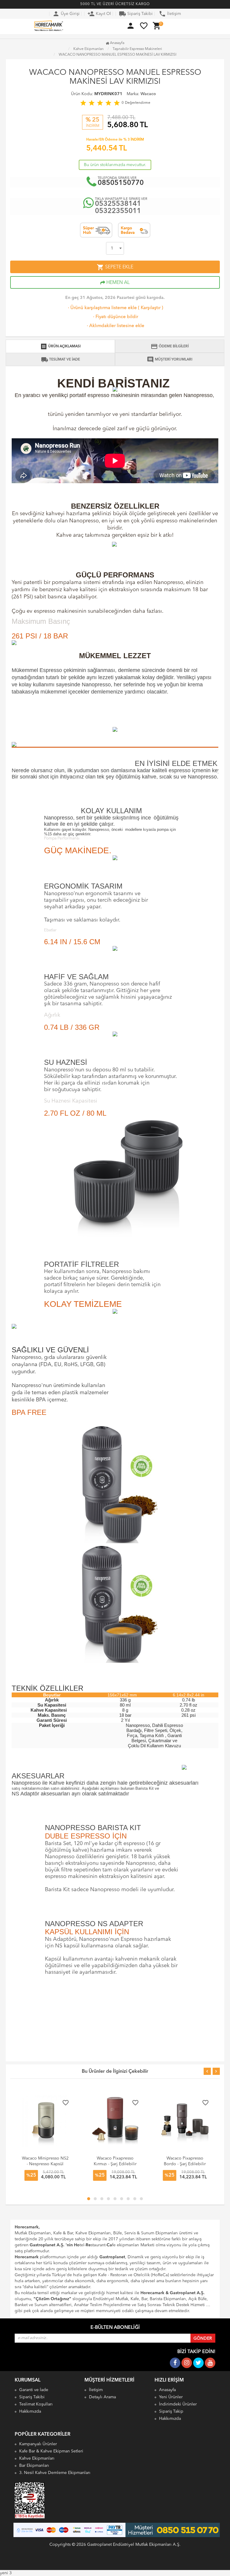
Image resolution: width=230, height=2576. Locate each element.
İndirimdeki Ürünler (178, 2404)
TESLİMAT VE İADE (60, 360)
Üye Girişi (66, 14)
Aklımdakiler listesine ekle (115, 326)
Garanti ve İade (34, 2390)
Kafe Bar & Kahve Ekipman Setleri (51, 2451)
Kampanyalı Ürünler (38, 2444)
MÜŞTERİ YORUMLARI (170, 360)
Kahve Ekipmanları (37, 2458)
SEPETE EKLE (115, 267)
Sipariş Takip (171, 2411)
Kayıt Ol (99, 14)
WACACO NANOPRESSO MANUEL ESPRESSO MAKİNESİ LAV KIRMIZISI (118, 55)
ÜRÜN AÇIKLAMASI (60, 346)
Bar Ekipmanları (34, 2466)
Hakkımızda (30, 2411)
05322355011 (118, 211)
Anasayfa (117, 43)
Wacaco (148, 94)
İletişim (170, 14)
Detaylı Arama (102, 2397)
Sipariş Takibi (136, 14)
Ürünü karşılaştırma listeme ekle (102, 308)
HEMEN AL (117, 283)
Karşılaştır (151, 308)
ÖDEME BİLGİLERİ (170, 346)
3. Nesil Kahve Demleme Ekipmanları (55, 2473)
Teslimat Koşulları (36, 2404)
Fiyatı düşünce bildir (115, 317)
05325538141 (118, 204)
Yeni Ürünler (171, 2397)
